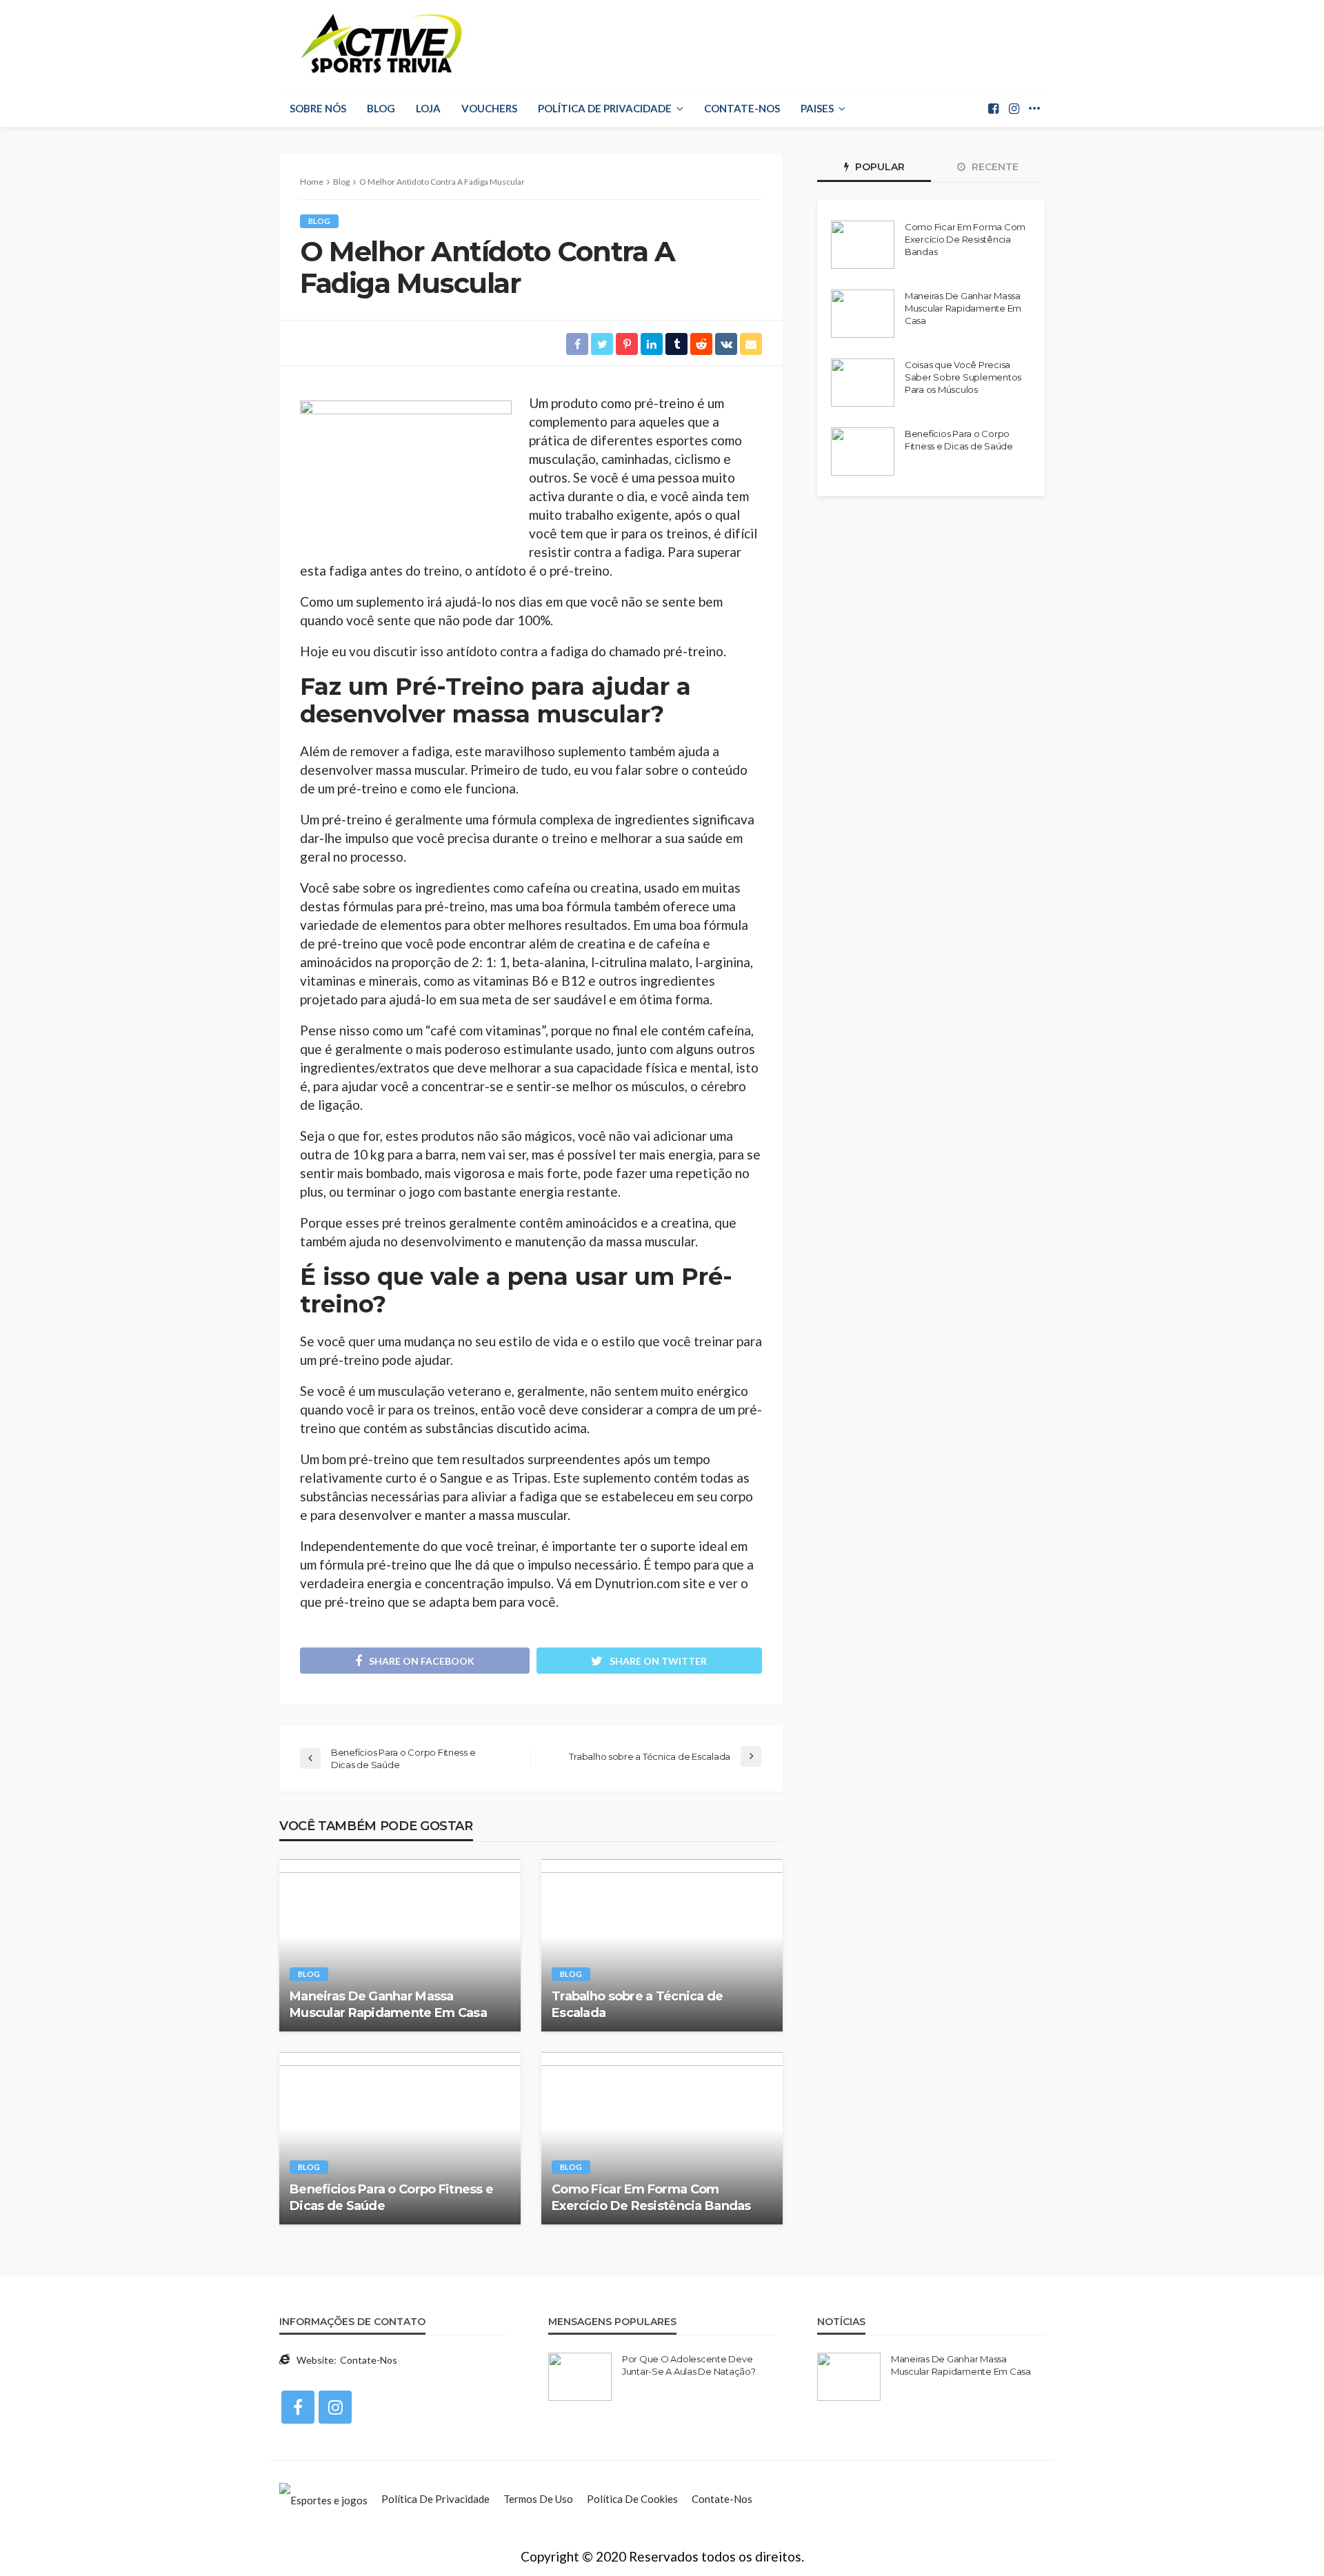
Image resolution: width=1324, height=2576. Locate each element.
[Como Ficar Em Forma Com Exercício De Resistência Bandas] (662, 2138)
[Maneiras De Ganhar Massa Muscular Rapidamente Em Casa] (400, 1945)
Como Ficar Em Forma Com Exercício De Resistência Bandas (651, 2197)
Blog (381, 108)
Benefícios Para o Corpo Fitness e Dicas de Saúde (391, 2197)
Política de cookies (632, 2499)
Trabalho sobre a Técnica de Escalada (638, 2004)
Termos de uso (538, 2499)
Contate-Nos (742, 108)
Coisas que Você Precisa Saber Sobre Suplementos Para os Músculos (963, 377)
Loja (428, 108)
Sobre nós (318, 108)
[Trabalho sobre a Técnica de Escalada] (662, 1945)
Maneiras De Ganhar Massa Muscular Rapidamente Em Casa (388, 2004)
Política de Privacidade (605, 108)
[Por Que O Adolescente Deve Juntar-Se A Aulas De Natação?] (580, 2377)
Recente (994, 167)
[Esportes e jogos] (323, 2499)
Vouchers (489, 108)
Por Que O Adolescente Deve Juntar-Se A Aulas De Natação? (689, 2365)
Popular (879, 167)
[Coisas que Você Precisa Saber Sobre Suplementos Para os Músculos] (863, 383)
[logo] (383, 45)
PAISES (817, 108)
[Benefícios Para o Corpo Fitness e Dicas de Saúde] (400, 2138)
